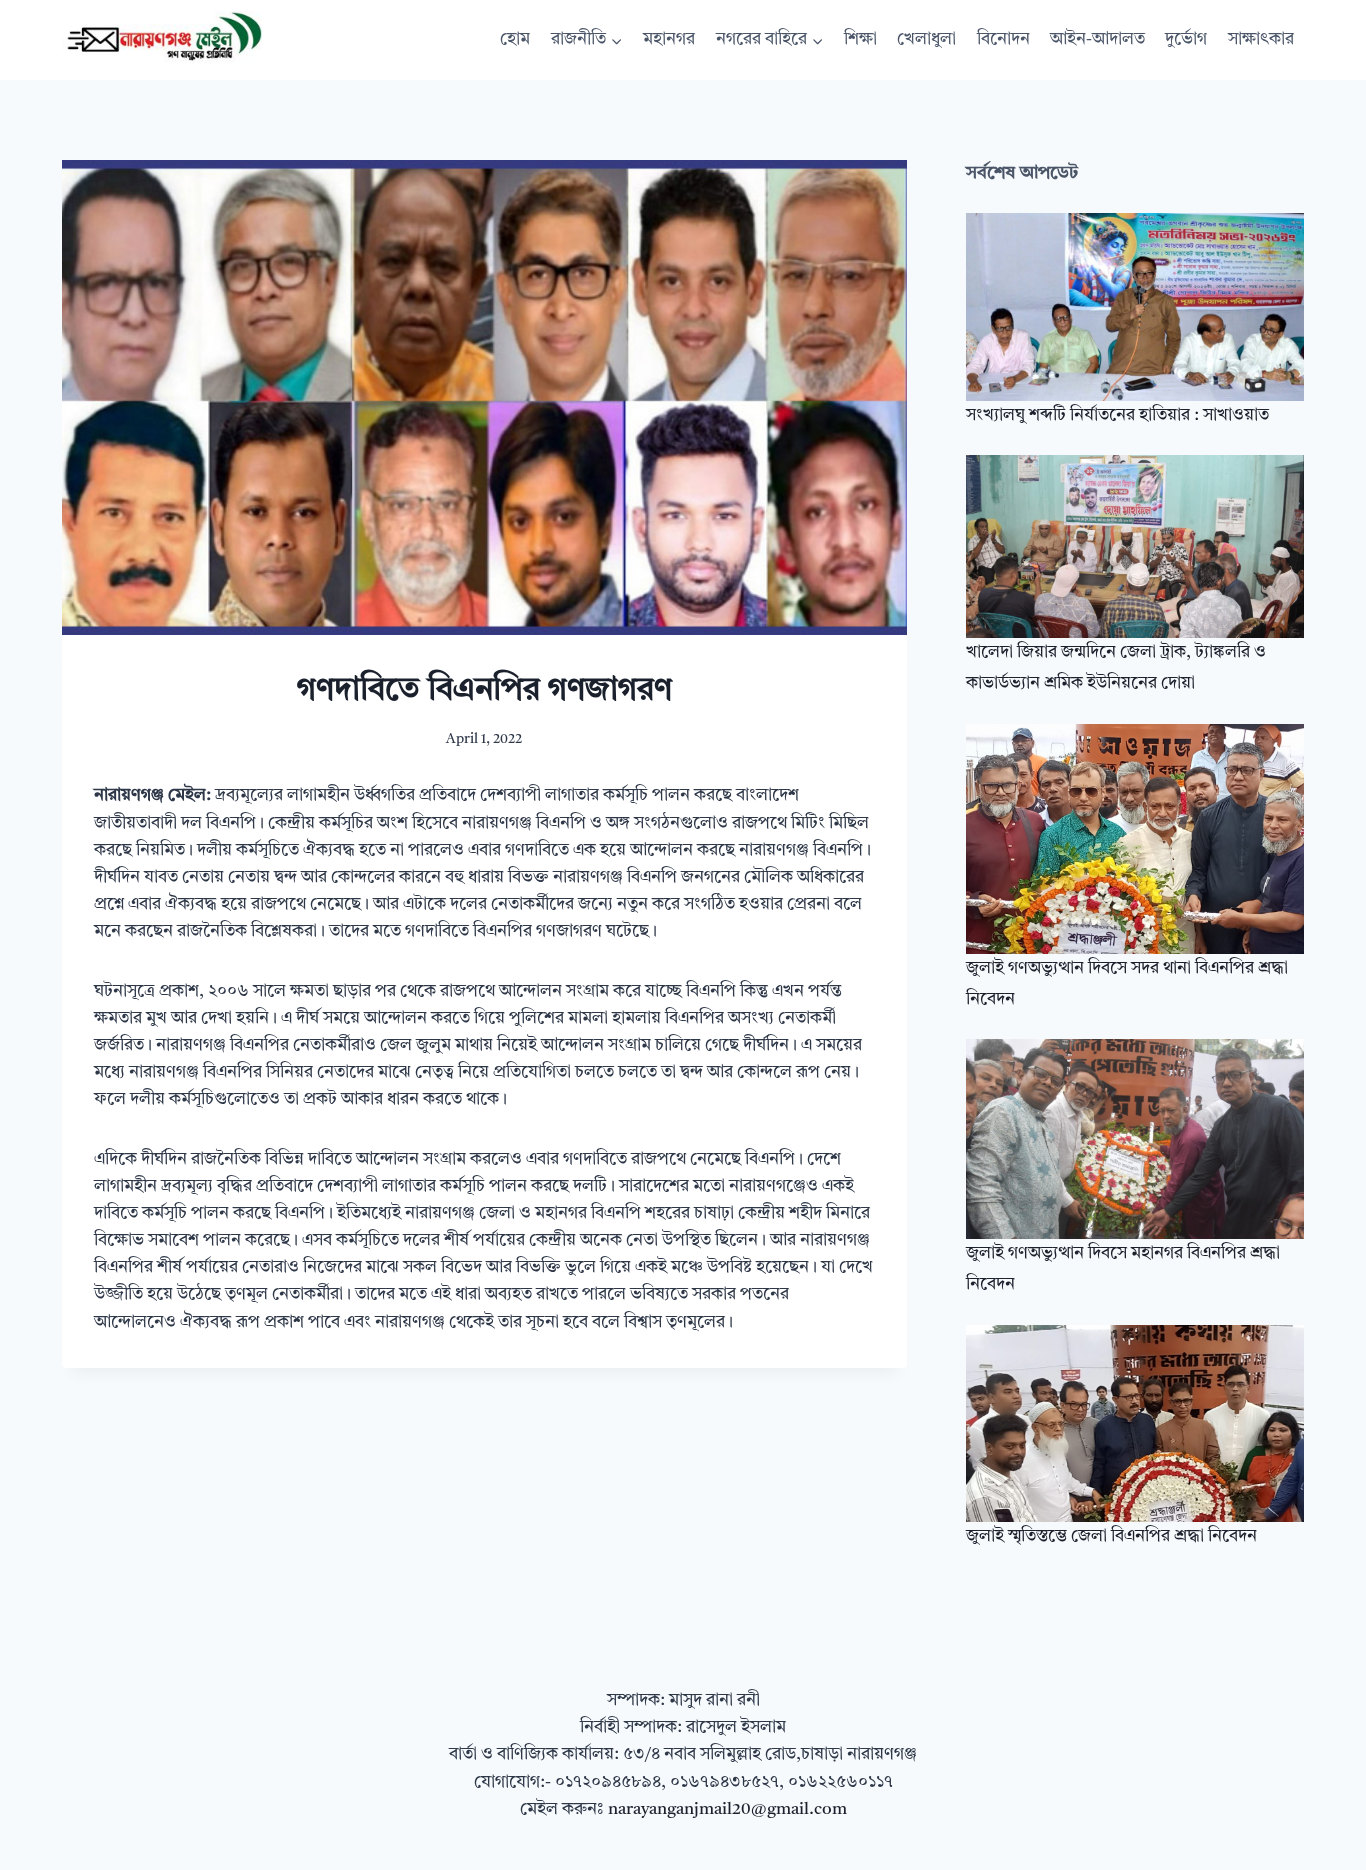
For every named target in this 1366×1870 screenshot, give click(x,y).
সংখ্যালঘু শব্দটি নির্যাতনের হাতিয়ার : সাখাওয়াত (1117, 415)
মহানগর (669, 39)
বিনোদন (1003, 39)
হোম (515, 39)
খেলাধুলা (926, 39)
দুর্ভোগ (1186, 39)
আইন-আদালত (1097, 39)
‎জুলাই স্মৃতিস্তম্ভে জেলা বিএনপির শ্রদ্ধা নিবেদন (1111, 1536)
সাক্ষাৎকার (1261, 39)
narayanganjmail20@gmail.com (727, 1809)
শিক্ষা (860, 39)
